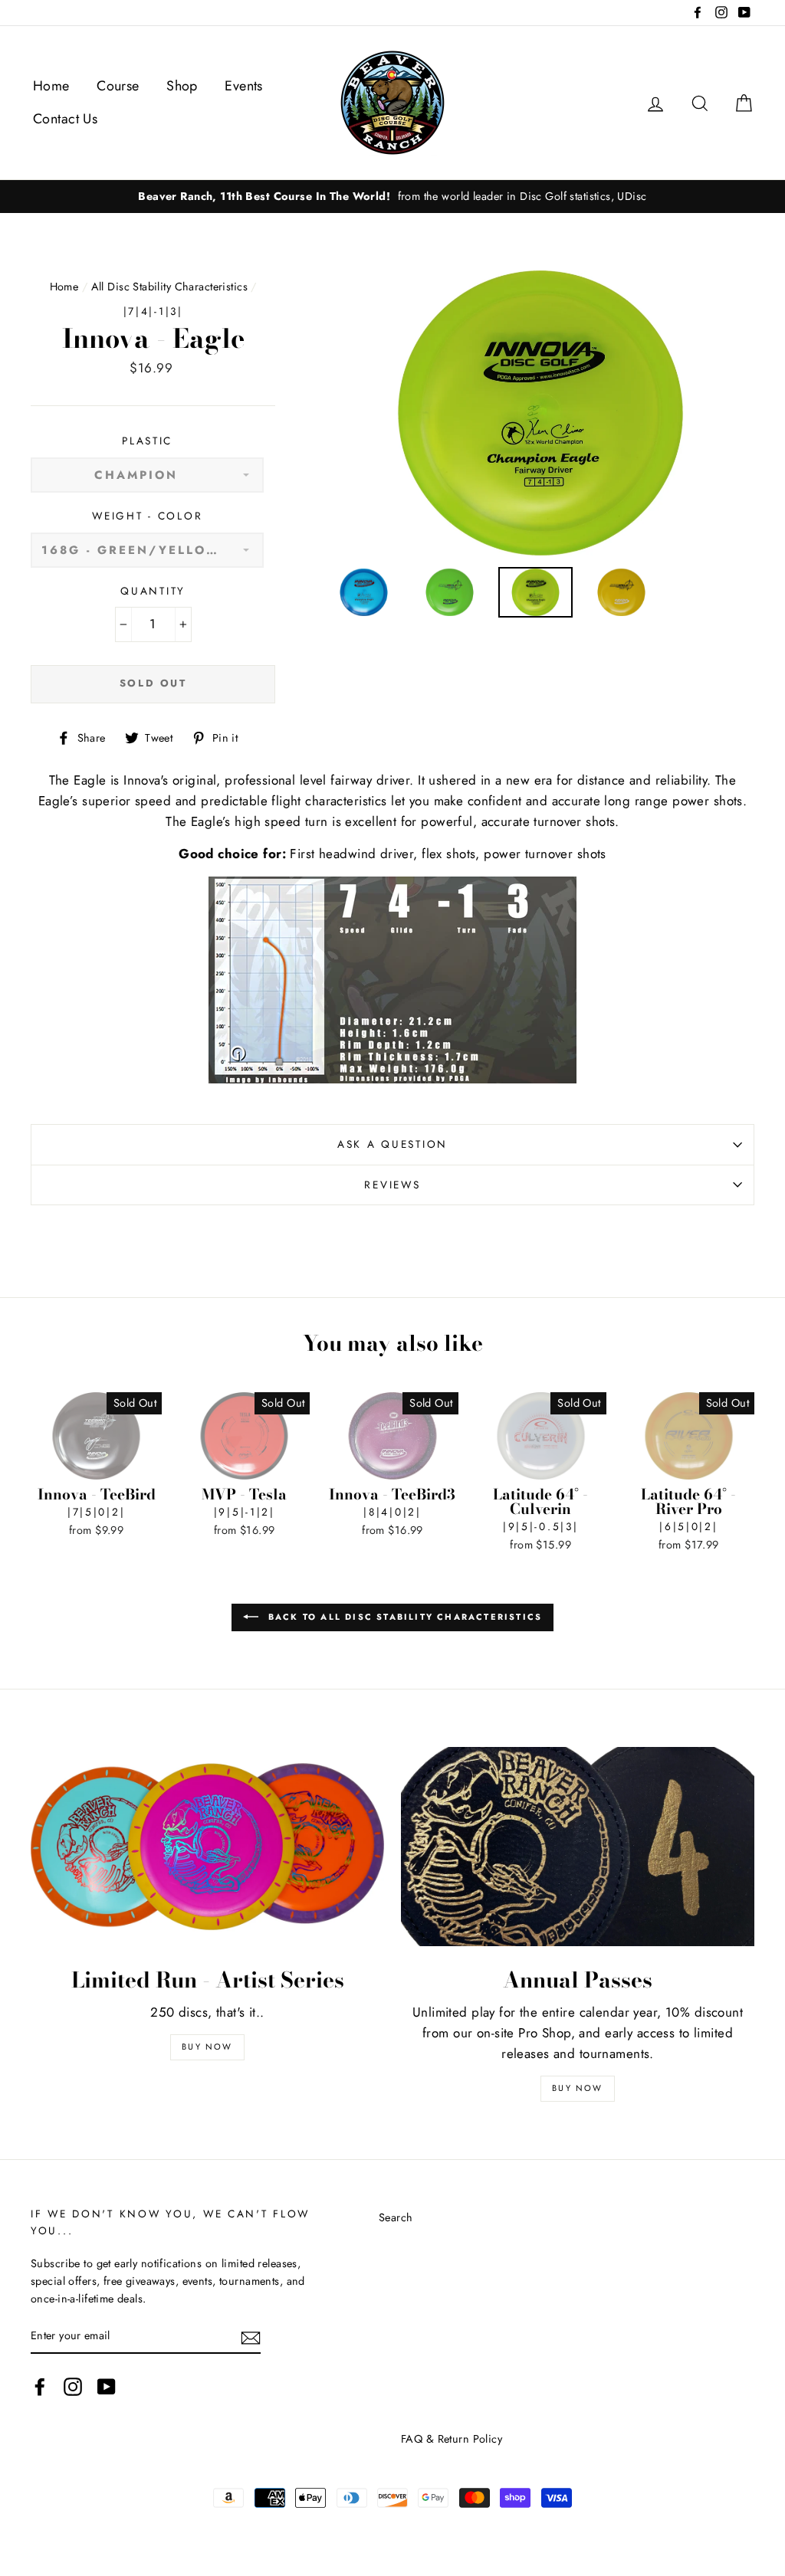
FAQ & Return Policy (452, 2439)
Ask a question (392, 1144)
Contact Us (65, 119)
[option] (392, 197)
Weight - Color (147, 516)
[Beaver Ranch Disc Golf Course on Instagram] (73, 2386)
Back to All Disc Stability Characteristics (404, 1617)
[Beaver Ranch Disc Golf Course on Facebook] (40, 2386)
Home (51, 86)
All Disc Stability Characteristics (169, 287)
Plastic (147, 441)
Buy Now (207, 2047)
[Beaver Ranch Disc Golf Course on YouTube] (107, 2386)
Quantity (153, 591)
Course (118, 86)
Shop (182, 86)
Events (244, 86)
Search (396, 2217)
